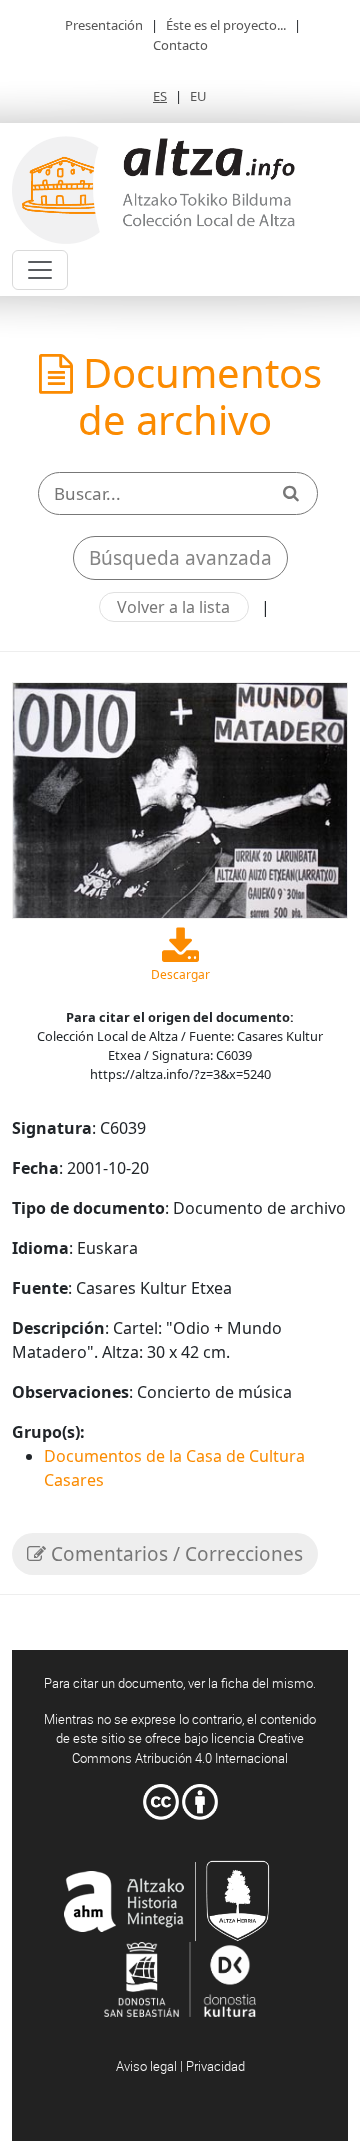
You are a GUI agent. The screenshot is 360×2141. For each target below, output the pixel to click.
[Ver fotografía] (180, 798)
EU (198, 96)
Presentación (104, 25)
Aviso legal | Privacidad (180, 2066)
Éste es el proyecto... (226, 25)
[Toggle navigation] (40, 270)
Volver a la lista (173, 607)
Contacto (180, 45)
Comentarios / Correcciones (174, 1554)
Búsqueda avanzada (180, 558)
